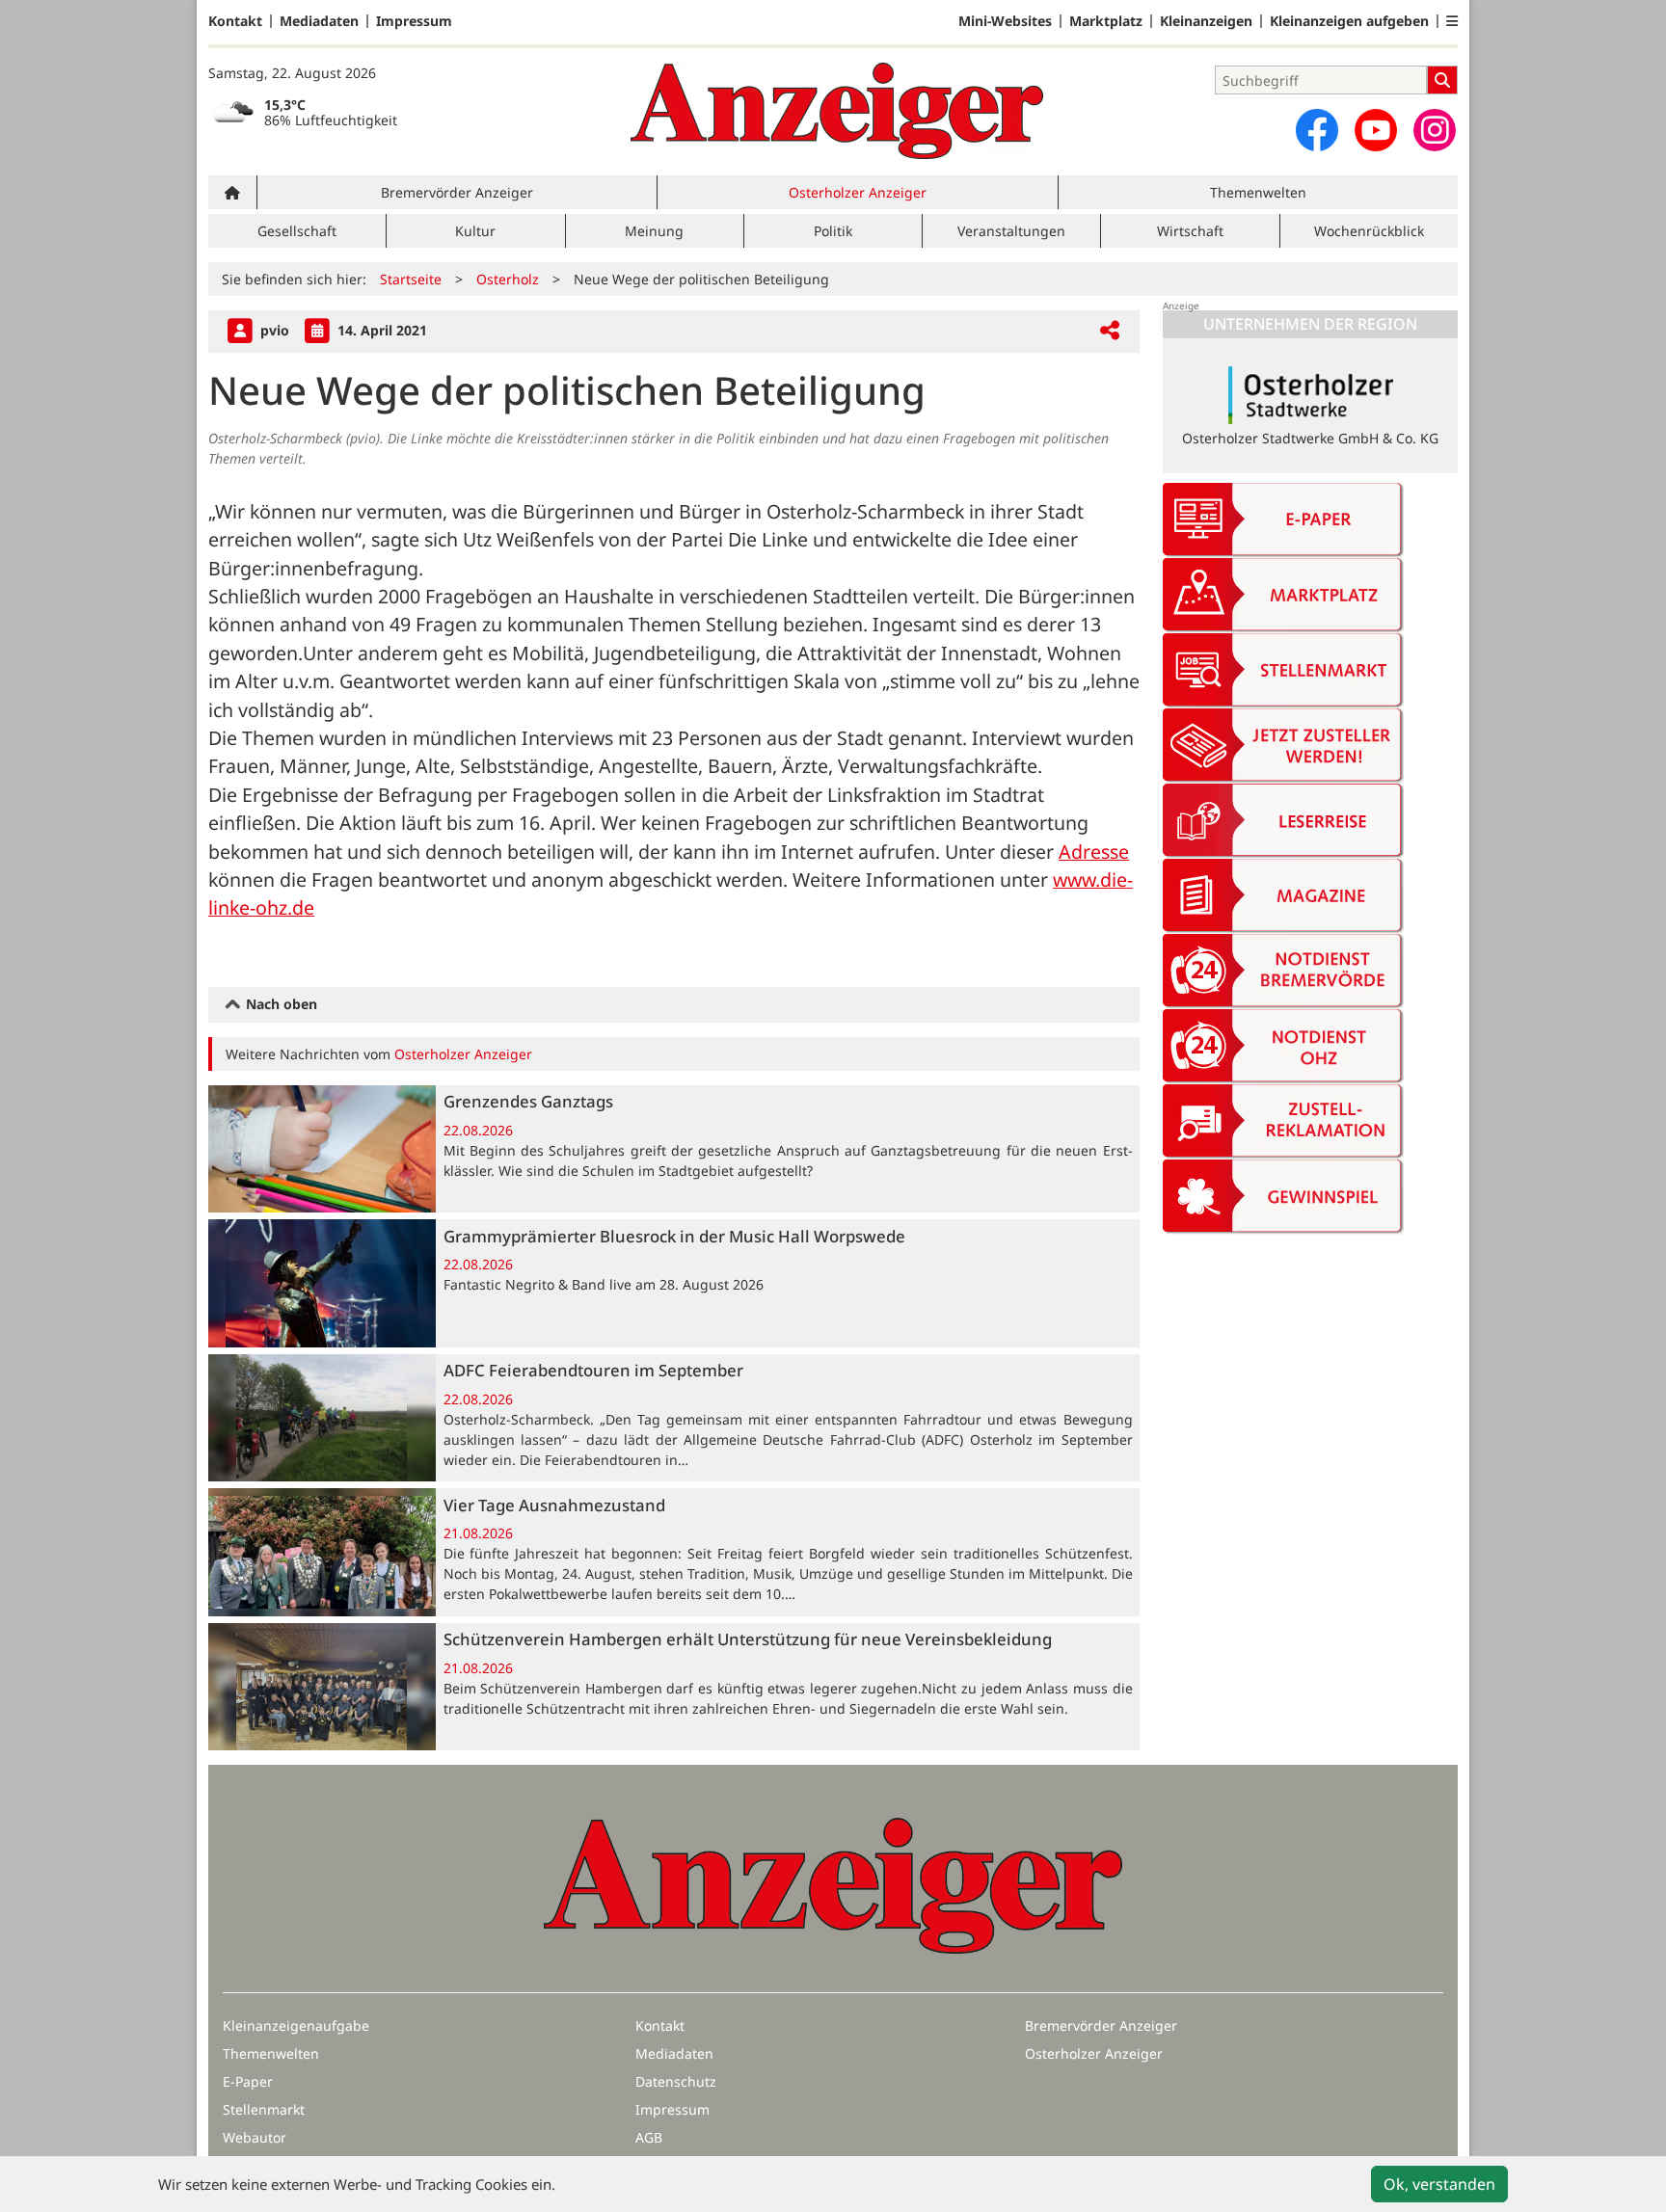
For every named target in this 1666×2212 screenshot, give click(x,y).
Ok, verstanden (1439, 2184)
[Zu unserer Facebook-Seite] (1317, 130)
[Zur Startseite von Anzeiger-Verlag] (837, 111)
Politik (833, 231)
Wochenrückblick (1369, 231)
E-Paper (248, 2081)
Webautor (255, 2137)
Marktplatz (1106, 21)
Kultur (475, 231)
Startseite (411, 279)
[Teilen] (1110, 331)
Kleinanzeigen (1206, 21)
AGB (649, 2137)
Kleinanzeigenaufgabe (296, 2025)
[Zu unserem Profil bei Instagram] (1435, 130)
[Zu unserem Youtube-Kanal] (1376, 130)
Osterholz (508, 279)
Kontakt (235, 21)
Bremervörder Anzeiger (457, 192)
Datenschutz (676, 2081)
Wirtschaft (1190, 231)
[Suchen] (1442, 80)
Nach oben (280, 1004)
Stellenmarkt (264, 2109)
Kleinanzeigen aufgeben (1349, 21)
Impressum (414, 21)
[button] (1452, 21)
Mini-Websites (1005, 21)
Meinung (654, 231)
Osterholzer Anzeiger (858, 192)
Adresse (1094, 852)
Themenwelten (1258, 192)
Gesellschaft (297, 231)
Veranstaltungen (1011, 231)
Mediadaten (319, 21)
